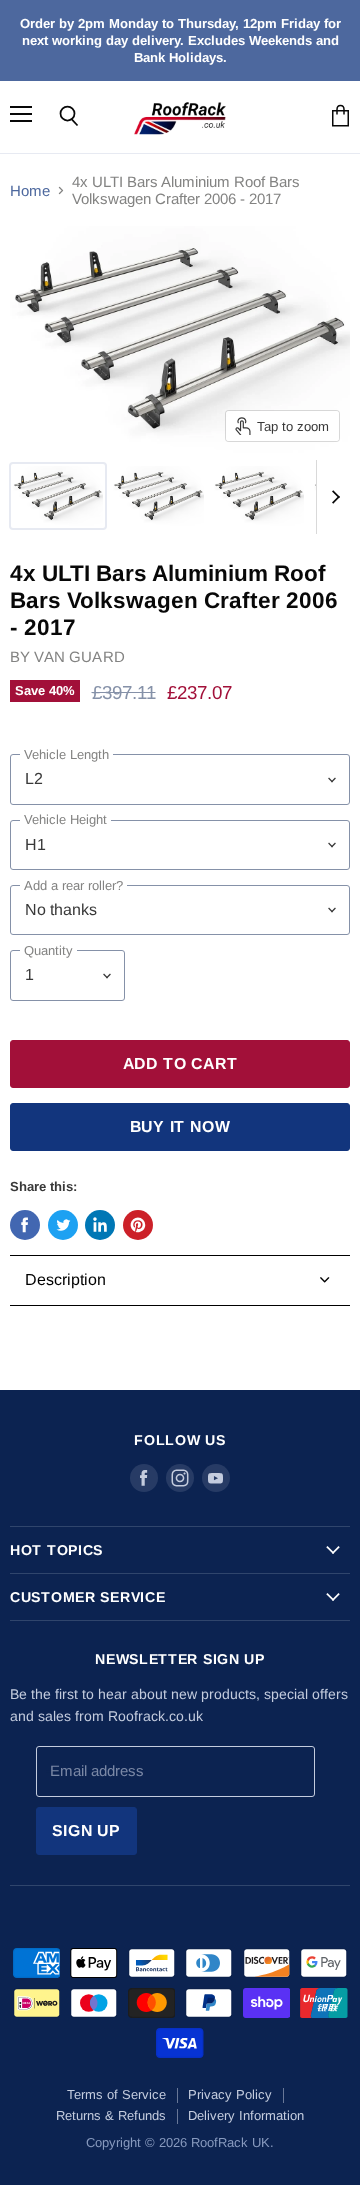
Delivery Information (246, 2115)
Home (30, 190)
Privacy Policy (230, 2094)
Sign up (87, 1830)
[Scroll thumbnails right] (332, 497)
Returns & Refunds (111, 2115)
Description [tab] (65, 1279)
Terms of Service (116, 2094)
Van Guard (79, 656)
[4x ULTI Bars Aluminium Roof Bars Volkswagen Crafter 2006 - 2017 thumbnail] (58, 496)
